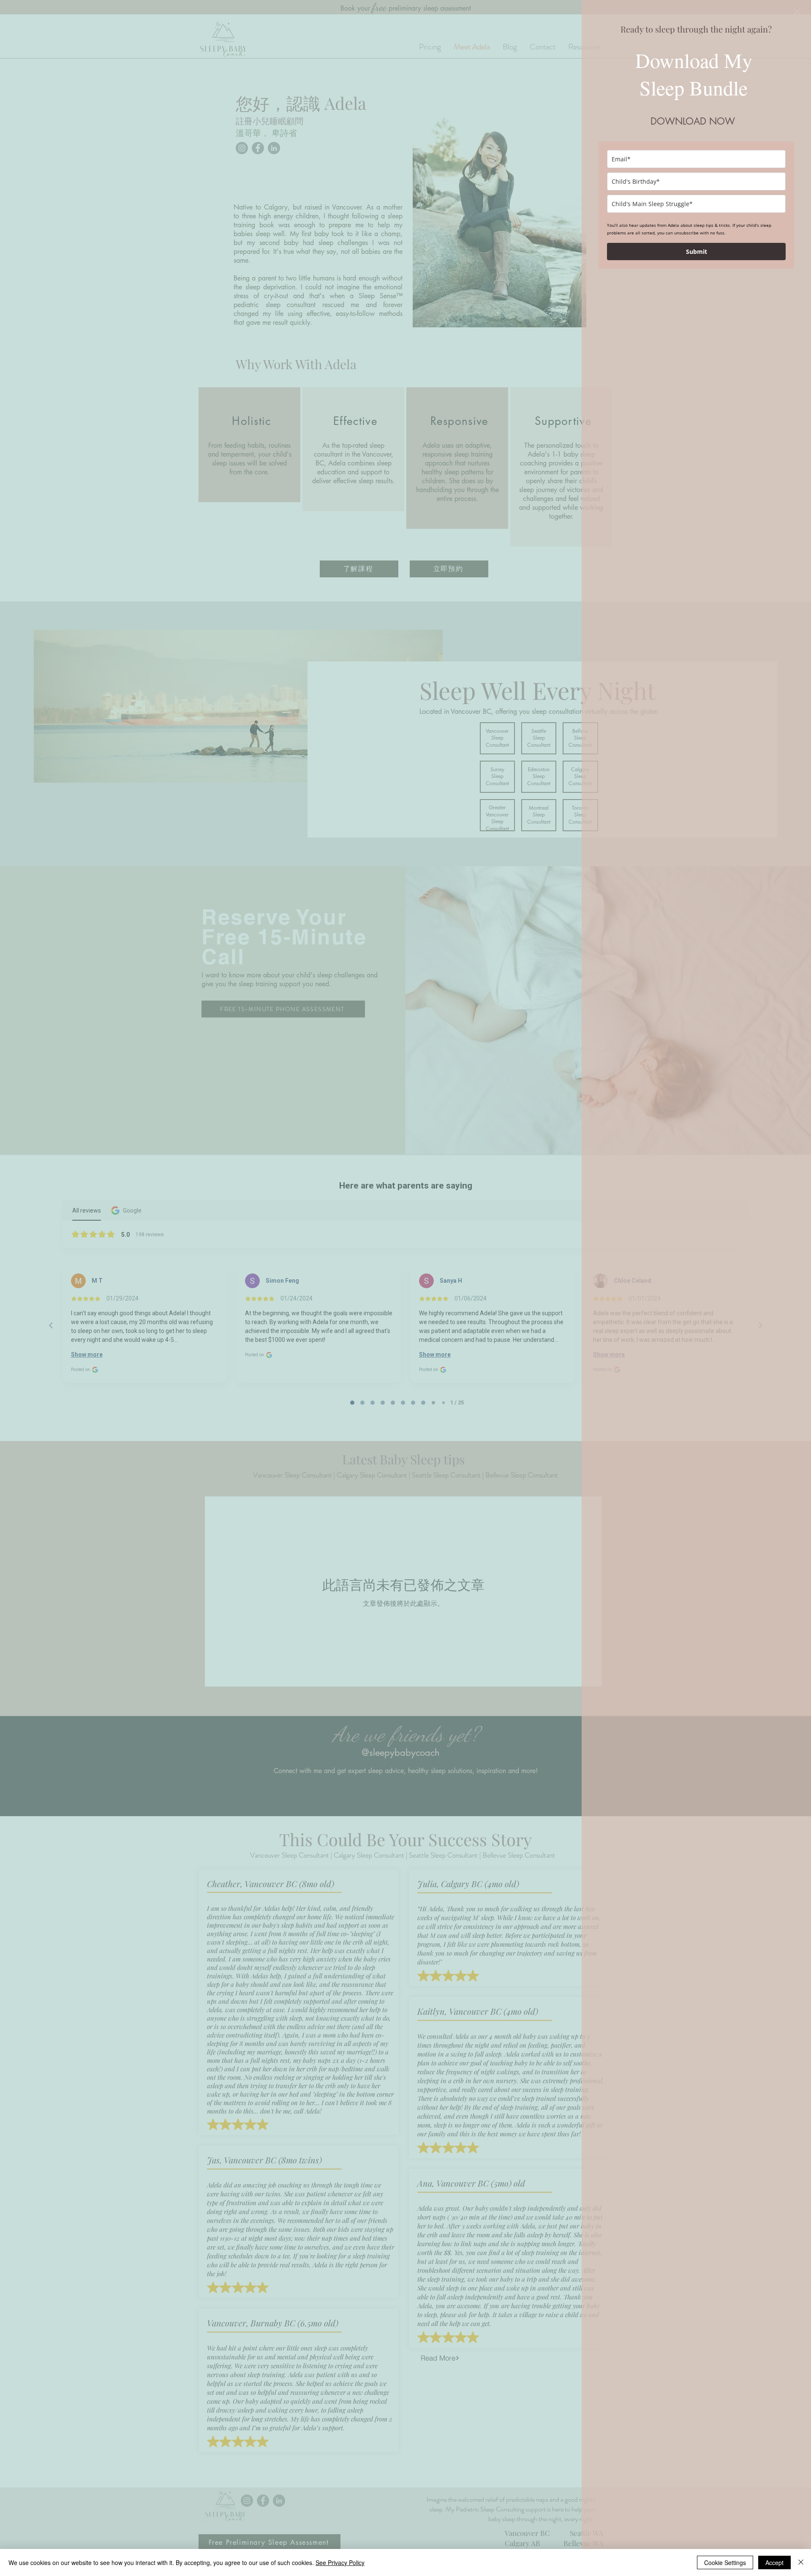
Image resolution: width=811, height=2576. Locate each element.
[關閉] (801, 2562)
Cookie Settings (725, 2562)
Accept (774, 2562)
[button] (797, 12)
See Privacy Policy (340, 2562)
